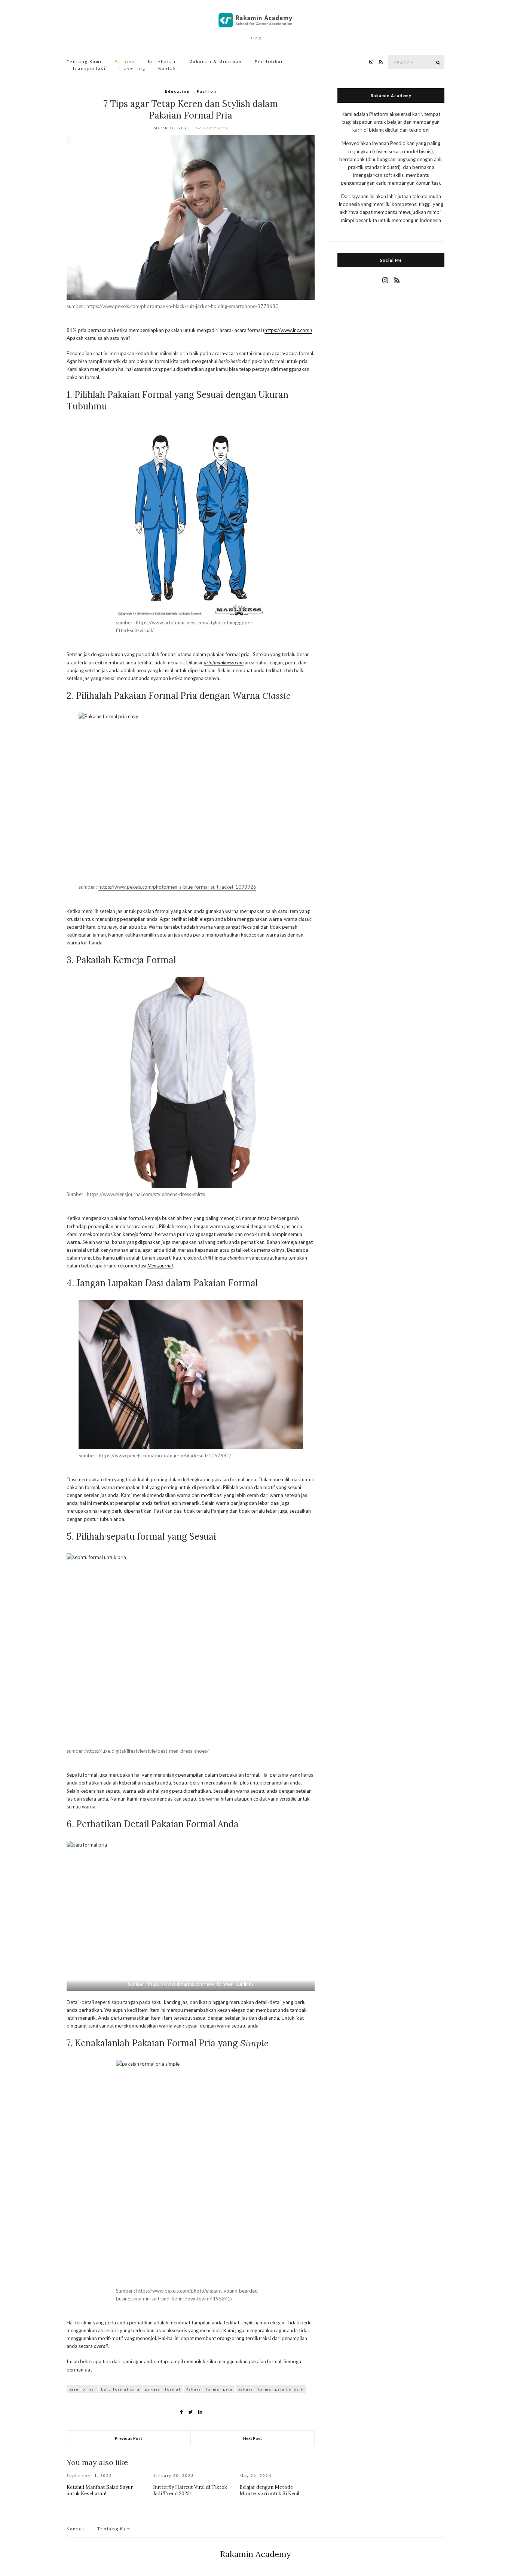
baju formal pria (120, 2389)
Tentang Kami (84, 62)
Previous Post (128, 2438)
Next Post (253, 2438)
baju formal (82, 2389)
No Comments (212, 128)
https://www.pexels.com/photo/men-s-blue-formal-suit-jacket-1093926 (177, 887)
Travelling (132, 68)
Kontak (167, 68)
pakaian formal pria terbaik (271, 2389)
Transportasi (89, 68)
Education (178, 91)
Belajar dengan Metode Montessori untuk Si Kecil (269, 2490)
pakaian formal (163, 2389)
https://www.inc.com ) (288, 330)
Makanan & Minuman (215, 62)
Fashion (125, 62)
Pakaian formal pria (209, 2389)
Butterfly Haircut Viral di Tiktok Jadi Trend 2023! (190, 2490)
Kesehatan (162, 62)
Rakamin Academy (255, 2554)
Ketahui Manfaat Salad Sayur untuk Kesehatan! (100, 2490)
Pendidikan (270, 62)
